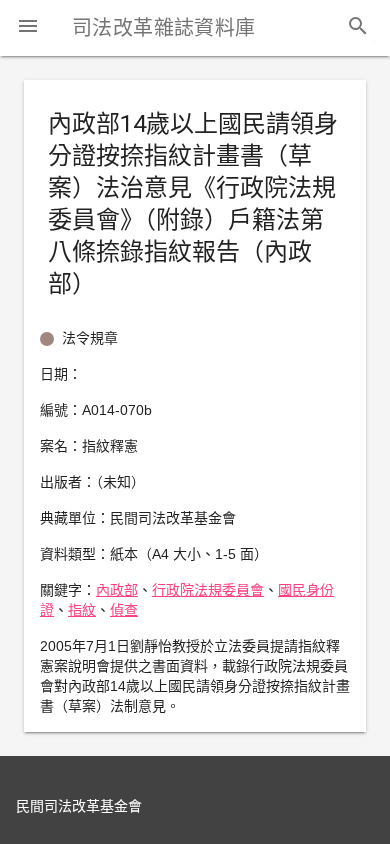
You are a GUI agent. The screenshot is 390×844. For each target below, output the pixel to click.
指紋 (82, 610)
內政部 (117, 590)
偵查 (124, 610)
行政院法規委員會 (208, 590)
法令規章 (90, 338)
